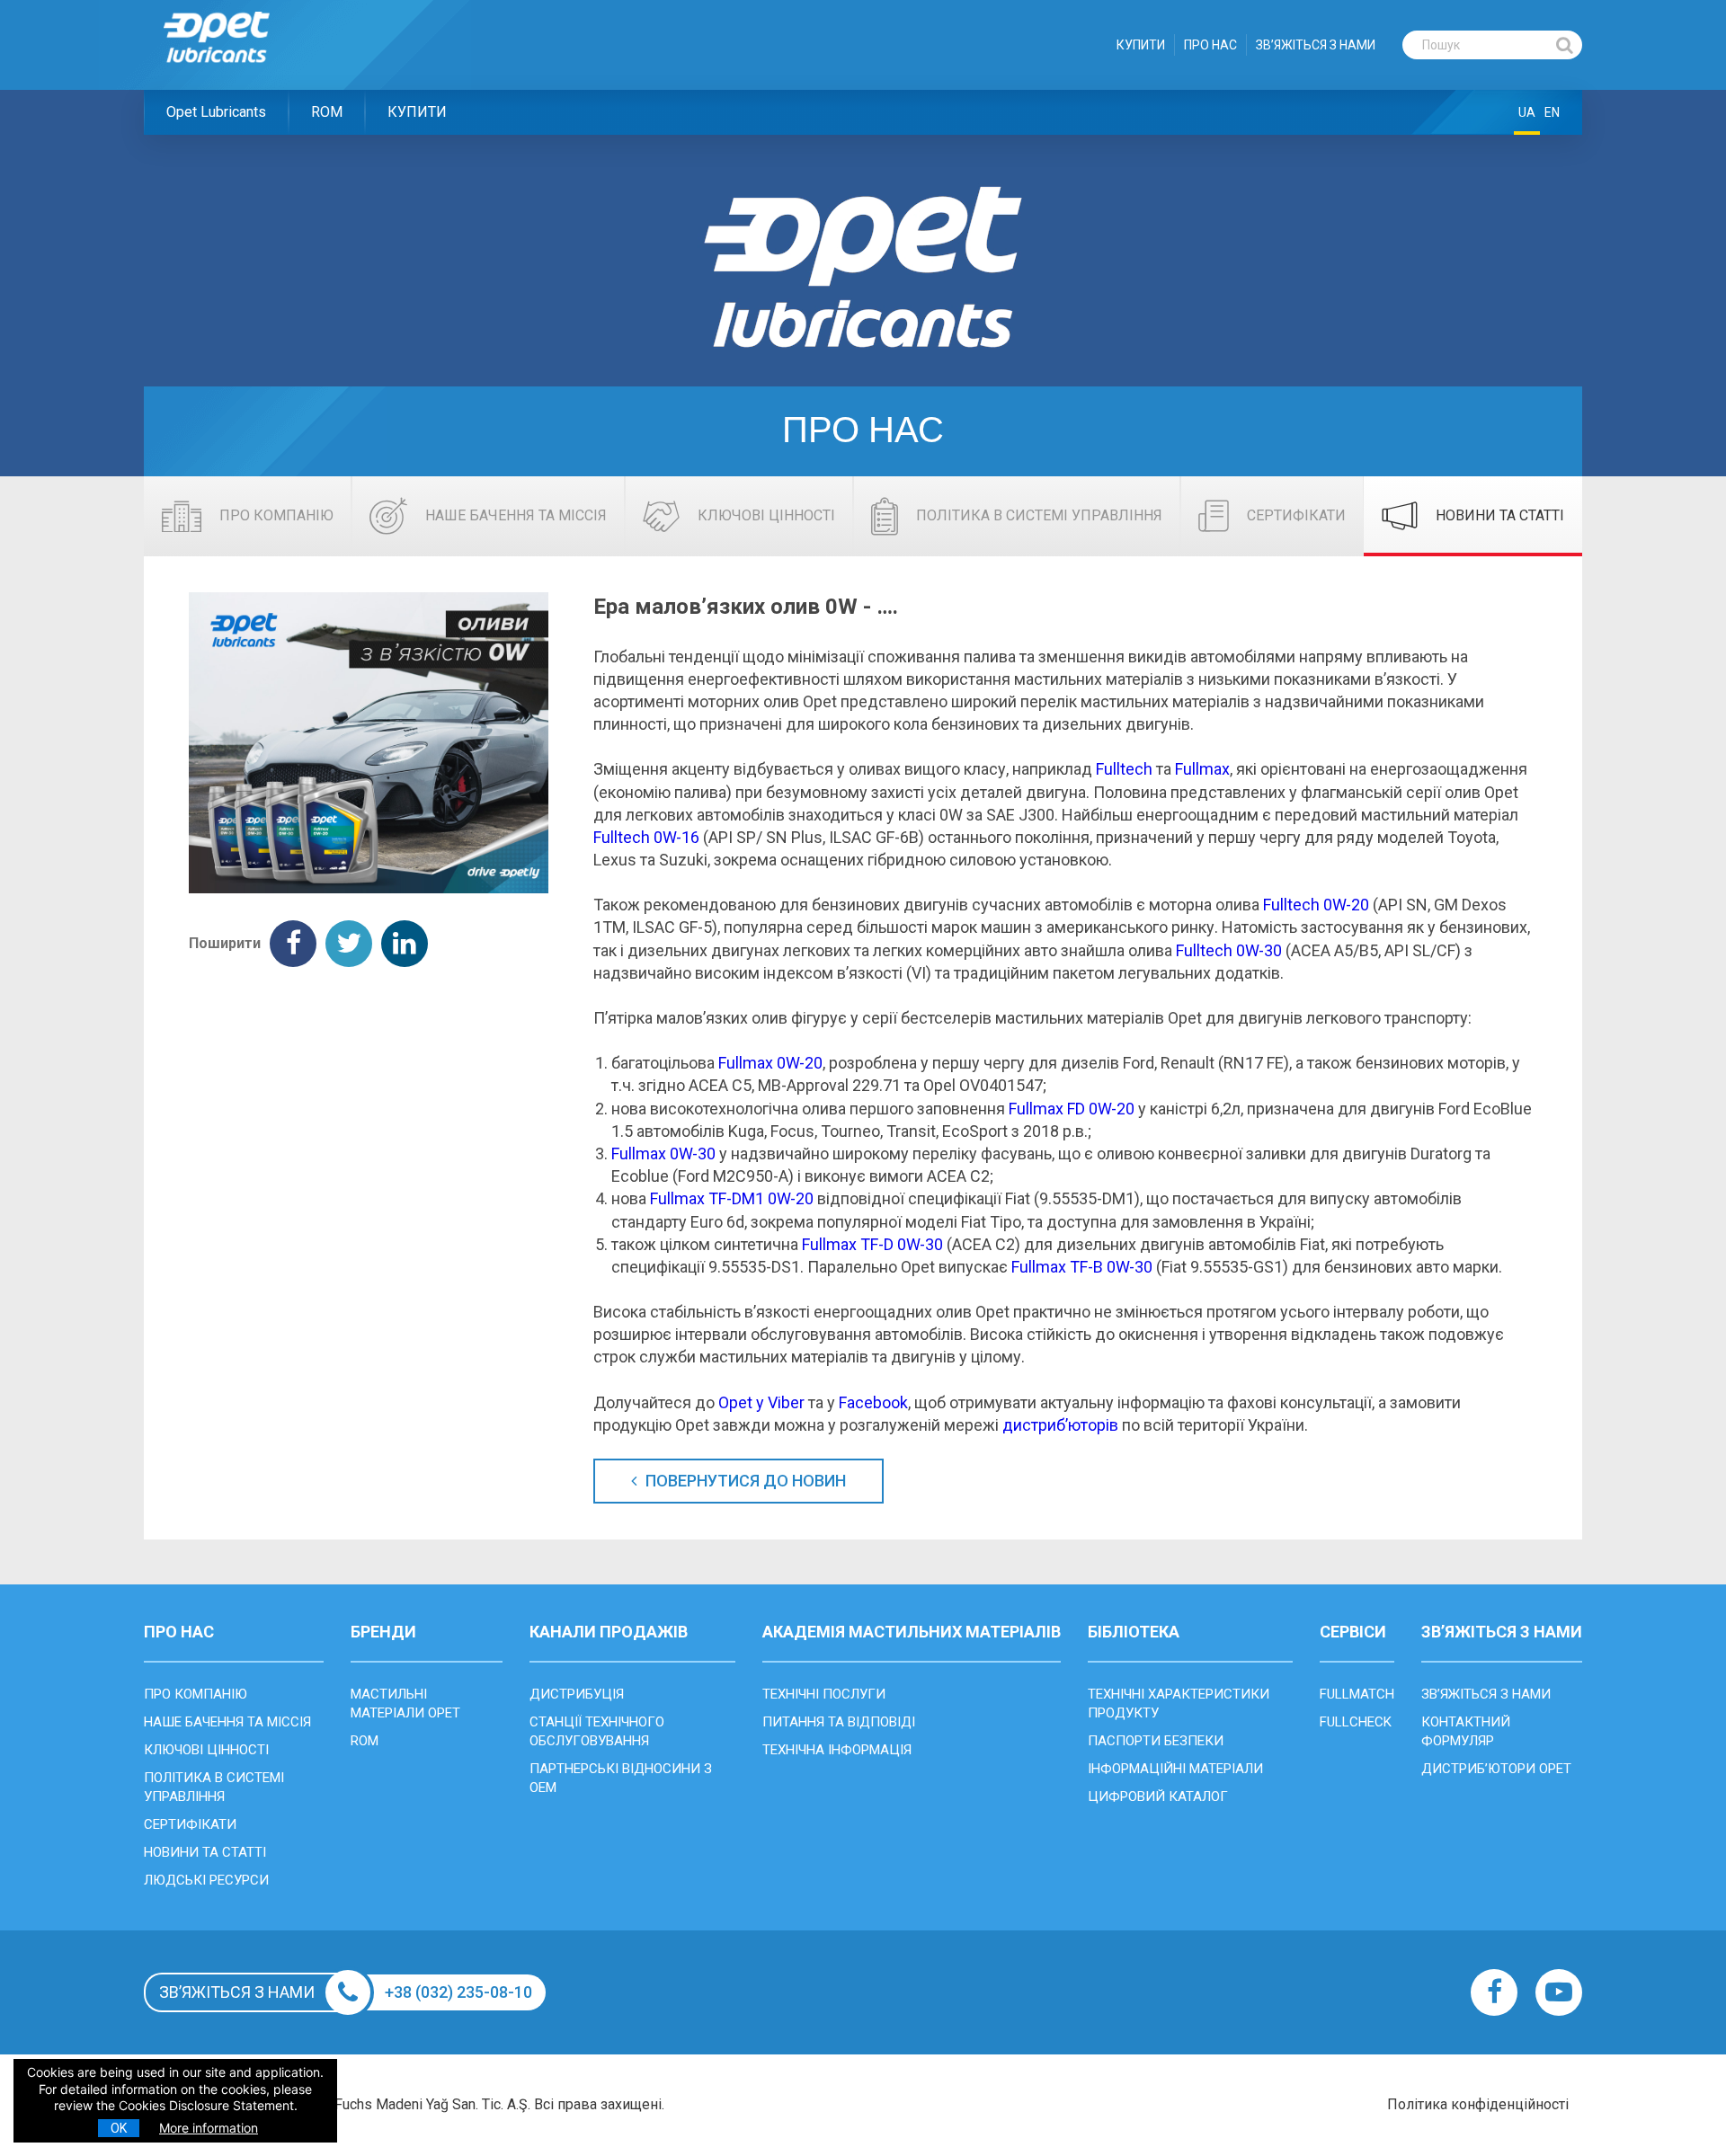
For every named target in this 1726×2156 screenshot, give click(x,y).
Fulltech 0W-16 (646, 837)
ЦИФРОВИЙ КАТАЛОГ (1158, 1797)
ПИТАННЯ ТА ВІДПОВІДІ (839, 1722)
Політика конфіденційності (1478, 2104)
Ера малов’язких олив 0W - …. (746, 607)
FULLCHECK (1356, 1722)
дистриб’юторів (1060, 1425)
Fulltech (1124, 769)
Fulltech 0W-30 (1229, 950)
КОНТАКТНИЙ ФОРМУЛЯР (1466, 1731)
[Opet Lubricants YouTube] (1559, 1992)
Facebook (873, 1402)
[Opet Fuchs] (236, 74)
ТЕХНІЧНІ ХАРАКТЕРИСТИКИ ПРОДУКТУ (1179, 1704)
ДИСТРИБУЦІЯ (577, 1694)
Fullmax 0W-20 (770, 1063)
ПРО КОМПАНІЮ (196, 1694)
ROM (327, 112)
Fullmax (1202, 769)
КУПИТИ (1141, 45)
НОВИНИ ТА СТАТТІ (205, 1852)
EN (1552, 112)
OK (119, 2128)
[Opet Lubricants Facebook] (1494, 1992)
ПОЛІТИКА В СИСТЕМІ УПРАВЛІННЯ (214, 1787)
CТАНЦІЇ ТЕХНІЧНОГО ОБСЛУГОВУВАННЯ (597, 1731)
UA (1527, 112)
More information (209, 2128)
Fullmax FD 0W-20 (1072, 1109)
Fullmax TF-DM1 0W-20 (732, 1198)
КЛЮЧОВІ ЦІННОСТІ (206, 1750)
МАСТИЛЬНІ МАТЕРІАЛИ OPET (405, 1704)
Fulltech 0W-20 (1316, 905)
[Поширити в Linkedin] (405, 944)
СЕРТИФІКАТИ (190, 1824)
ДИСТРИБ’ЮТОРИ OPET (1496, 1769)
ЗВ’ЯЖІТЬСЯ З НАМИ (1316, 45)
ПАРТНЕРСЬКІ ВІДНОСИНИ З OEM (621, 1778)
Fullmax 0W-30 (663, 1153)
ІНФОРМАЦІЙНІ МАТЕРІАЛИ (1175, 1769)
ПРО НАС (1210, 45)
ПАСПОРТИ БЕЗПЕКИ (1156, 1741)
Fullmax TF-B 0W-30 (1082, 1267)
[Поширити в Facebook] (293, 944)
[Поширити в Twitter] (349, 944)
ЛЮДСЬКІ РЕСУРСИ (206, 1880)
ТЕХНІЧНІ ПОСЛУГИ (824, 1694)
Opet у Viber (761, 1402)
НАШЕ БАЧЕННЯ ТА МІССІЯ (227, 1722)
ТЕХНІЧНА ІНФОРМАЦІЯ (837, 1750)
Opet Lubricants (216, 112)
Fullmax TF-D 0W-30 (872, 1244)
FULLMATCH (1357, 1694)
